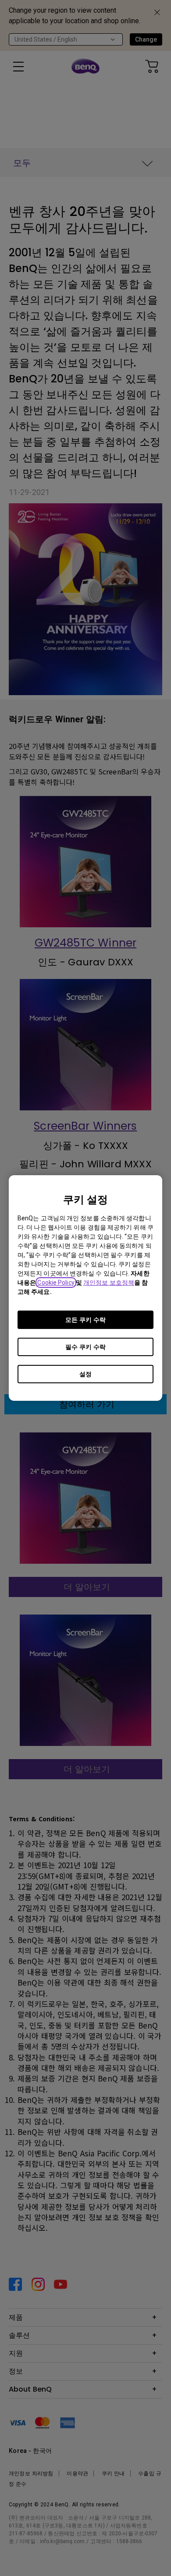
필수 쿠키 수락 (85, 1347)
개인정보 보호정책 (109, 1283)
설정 (85, 1374)
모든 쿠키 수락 (85, 1320)
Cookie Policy (56, 1283)
